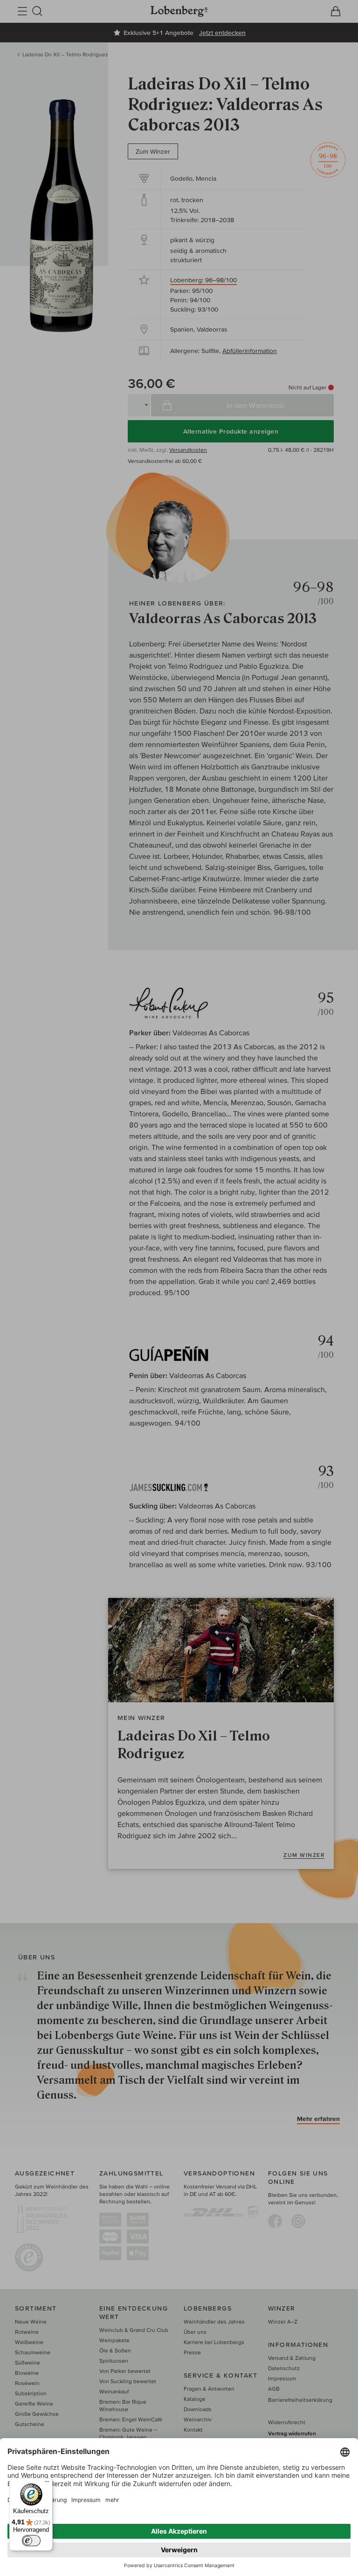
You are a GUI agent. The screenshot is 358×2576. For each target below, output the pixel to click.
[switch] (31, 2541)
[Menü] (47, 2484)
